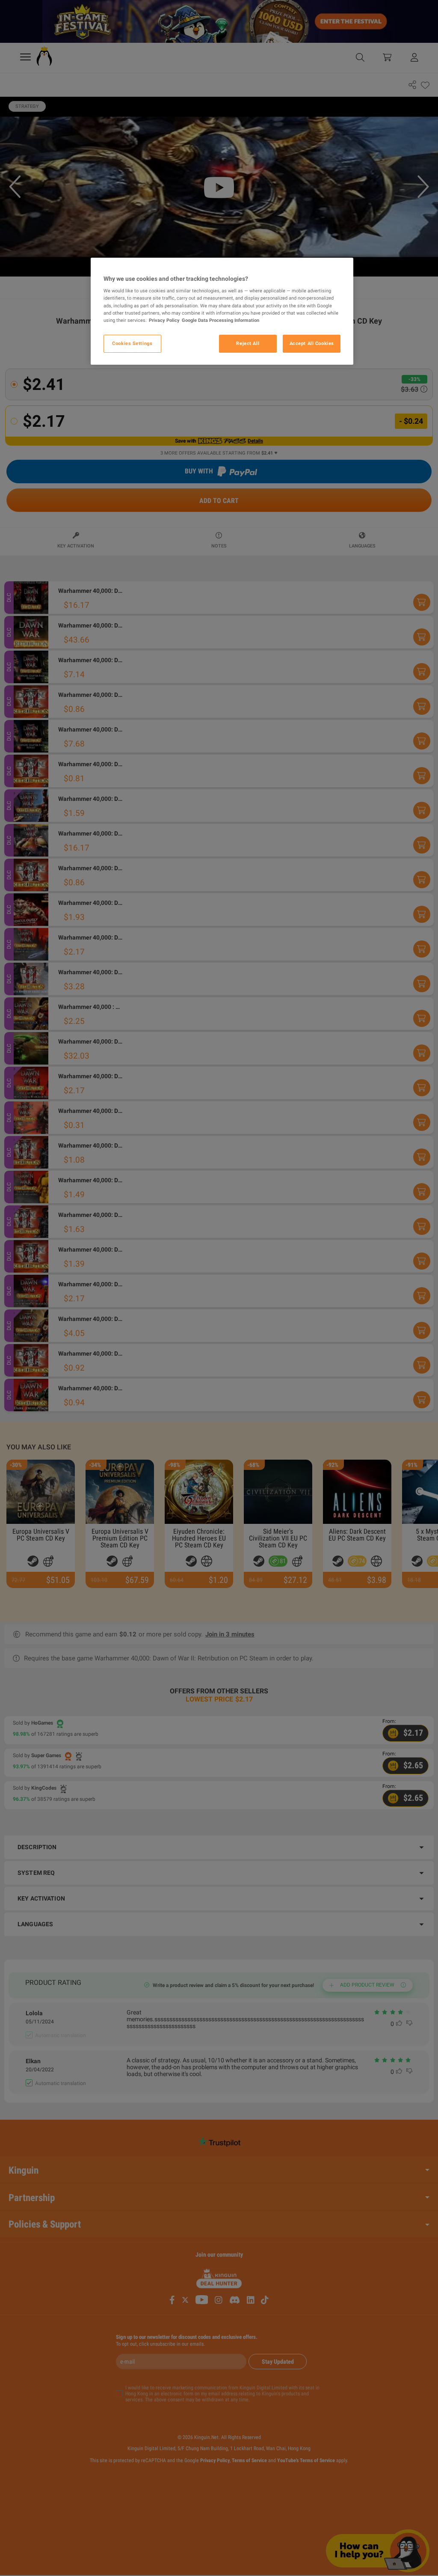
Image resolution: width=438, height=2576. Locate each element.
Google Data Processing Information (220, 320)
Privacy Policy (164, 320)
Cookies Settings (132, 343)
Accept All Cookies (312, 343)
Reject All (248, 343)
